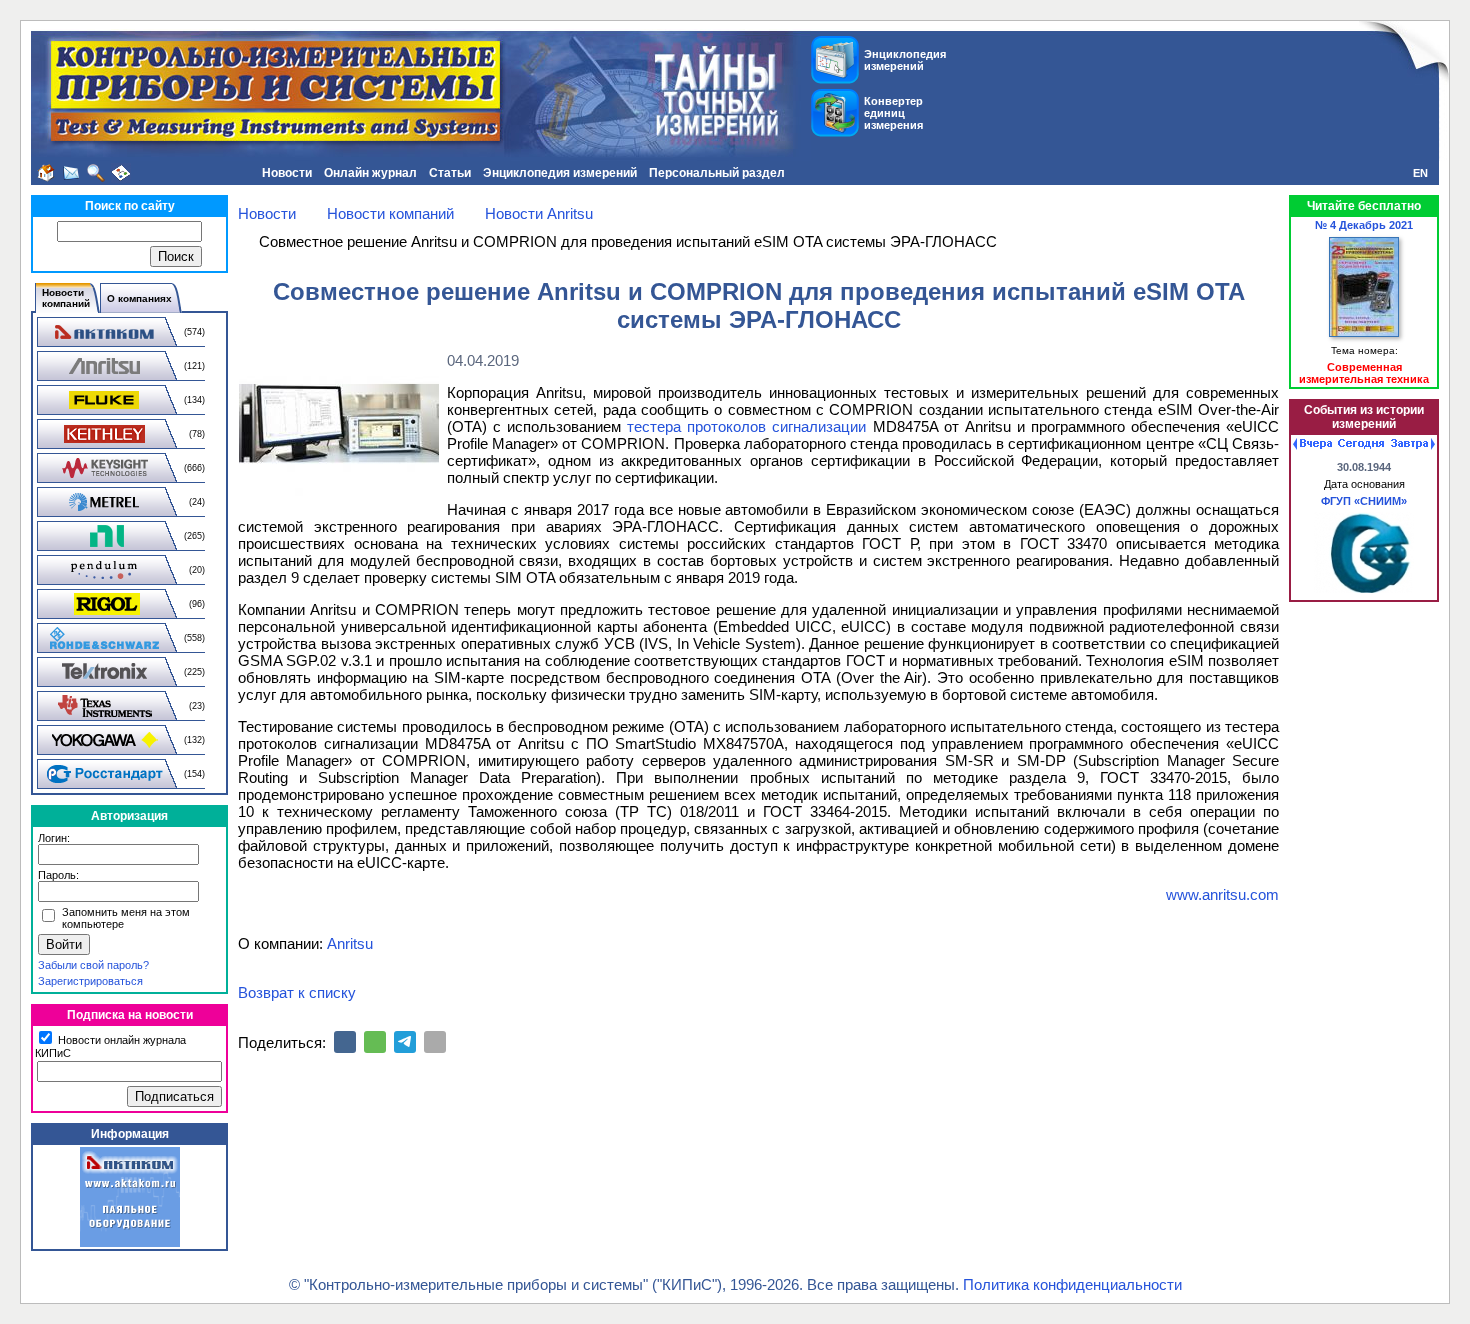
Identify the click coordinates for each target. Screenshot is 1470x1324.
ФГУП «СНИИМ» (1364, 501)
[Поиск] (96, 173)
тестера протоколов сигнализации (746, 426)
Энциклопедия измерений (560, 173)
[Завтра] (1413, 444)
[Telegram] (405, 1042)
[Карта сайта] (121, 173)
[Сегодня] (1361, 444)
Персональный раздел (717, 173)
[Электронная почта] (435, 1042)
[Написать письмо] (71, 173)
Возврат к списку (297, 992)
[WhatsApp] (375, 1042)
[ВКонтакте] (345, 1042)
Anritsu (350, 943)
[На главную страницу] (46, 173)
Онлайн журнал (370, 173)
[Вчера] (1312, 444)
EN (1420, 173)
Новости (287, 173)
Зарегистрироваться (90, 981)
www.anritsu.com (1222, 894)
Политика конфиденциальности (1072, 1284)
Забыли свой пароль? (93, 965)
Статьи (450, 173)
